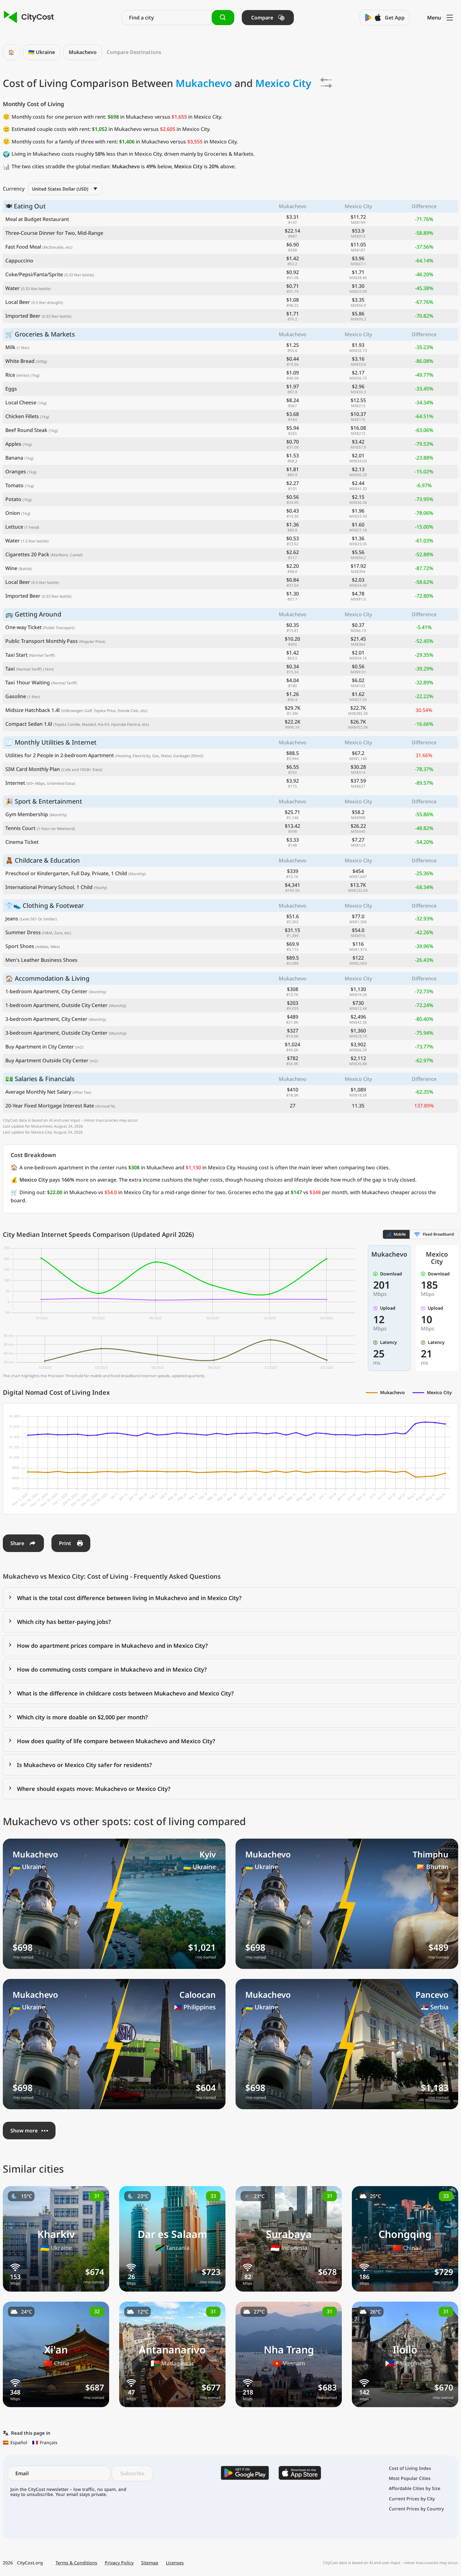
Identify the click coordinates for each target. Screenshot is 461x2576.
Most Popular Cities (410, 2478)
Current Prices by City (412, 2499)
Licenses (175, 2563)
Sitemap (150, 2563)
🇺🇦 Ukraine (42, 52)
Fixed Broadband (438, 1234)
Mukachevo (83, 52)
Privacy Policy (119, 2563)
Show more (24, 2131)
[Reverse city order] (326, 83)
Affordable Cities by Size (415, 2488)
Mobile (400, 1234)
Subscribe (132, 2473)
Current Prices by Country (416, 2509)
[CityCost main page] (29, 17)
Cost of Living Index (410, 2468)
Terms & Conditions (76, 2563)
